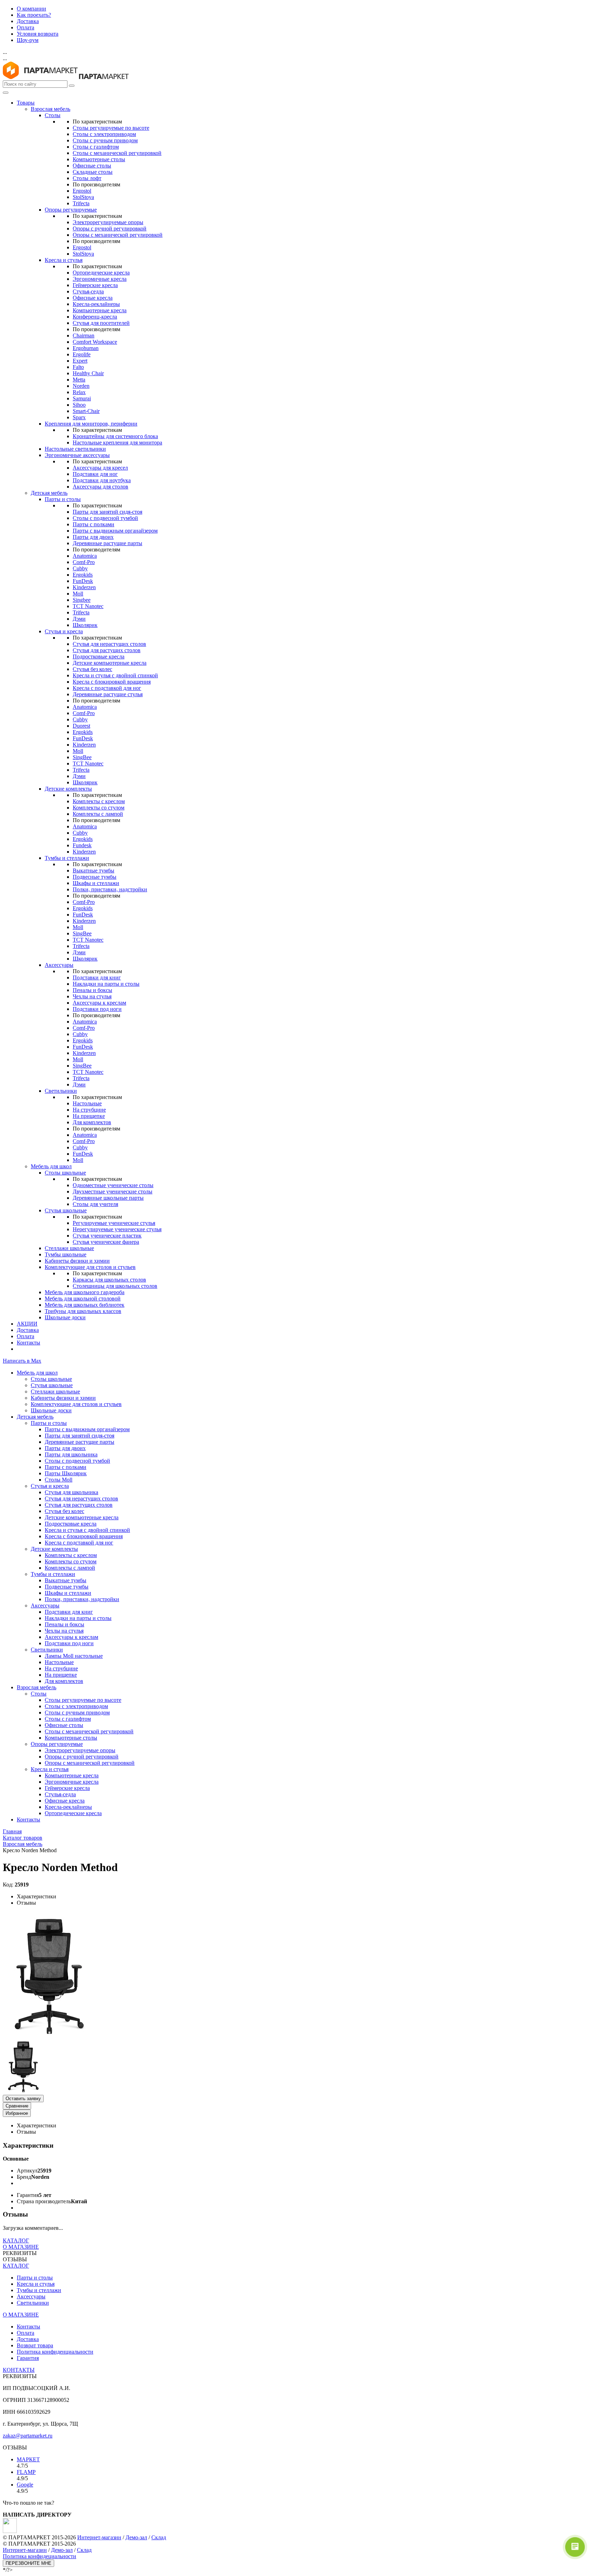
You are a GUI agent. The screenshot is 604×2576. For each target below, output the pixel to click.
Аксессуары (59, 965)
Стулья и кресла (64, 631)
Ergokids (83, 575)
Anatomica (85, 556)
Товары (26, 103)
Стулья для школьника (71, 1492)
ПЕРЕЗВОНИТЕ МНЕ (28, 2563)
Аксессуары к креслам (99, 1003)
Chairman (84, 336)
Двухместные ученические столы (113, 1191)
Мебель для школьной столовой (83, 1298)
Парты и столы (63, 499)
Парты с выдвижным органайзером (115, 531)
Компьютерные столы (99, 159)
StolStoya (83, 197)
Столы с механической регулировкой (117, 153)
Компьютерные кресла (100, 310)
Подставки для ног (95, 474)
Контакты (28, 1343)
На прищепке (89, 1116)
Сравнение (17, 2106)
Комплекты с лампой (98, 814)
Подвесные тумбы (95, 877)
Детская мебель (49, 493)
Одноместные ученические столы (113, 1185)
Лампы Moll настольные (74, 1656)
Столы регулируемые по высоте (111, 128)
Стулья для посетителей (101, 323)
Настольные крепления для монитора (117, 443)
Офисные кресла (93, 298)
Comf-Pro (84, 562)
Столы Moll (59, 1480)
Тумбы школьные (66, 1254)
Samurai (82, 398)
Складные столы (93, 172)
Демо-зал (136, 2537)
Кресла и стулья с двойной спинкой (115, 675)
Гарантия (28, 2358)
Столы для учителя (95, 1204)
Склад (159, 2537)
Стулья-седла (88, 291)
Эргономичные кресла (100, 279)
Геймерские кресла (95, 285)
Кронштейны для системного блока (115, 436)
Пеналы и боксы (92, 990)
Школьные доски (65, 1317)
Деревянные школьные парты (108, 1198)
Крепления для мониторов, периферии (91, 424)
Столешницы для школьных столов (115, 1286)
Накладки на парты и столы (106, 984)
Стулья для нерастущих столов (109, 644)
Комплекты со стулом (99, 808)
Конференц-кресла (95, 317)
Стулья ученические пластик (107, 1236)
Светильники (61, 1091)
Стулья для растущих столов (107, 650)
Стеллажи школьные (69, 1248)
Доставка (28, 21)
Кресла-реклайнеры (96, 304)
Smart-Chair (86, 411)
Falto (78, 367)
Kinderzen (84, 587)
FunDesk (83, 581)
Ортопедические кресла (101, 273)
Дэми (79, 619)
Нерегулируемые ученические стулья (117, 1229)
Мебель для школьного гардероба (85, 1292)
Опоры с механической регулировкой (118, 235)
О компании (31, 9)
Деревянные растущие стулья (108, 694)
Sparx (79, 417)
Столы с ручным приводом (105, 140)
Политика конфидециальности (39, 2556)
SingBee (82, 757)
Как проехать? (34, 15)
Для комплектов (92, 1122)
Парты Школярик (66, 1473)
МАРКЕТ (28, 2459)
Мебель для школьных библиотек (85, 1305)
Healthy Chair (88, 373)
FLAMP (26, 2472)
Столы (53, 115)
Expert (80, 361)
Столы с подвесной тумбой (105, 518)
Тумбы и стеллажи (67, 858)
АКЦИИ (27, 1324)
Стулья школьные (66, 1210)
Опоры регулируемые (71, 210)
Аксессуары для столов (100, 487)
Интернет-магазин (99, 2537)
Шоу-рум (28, 40)
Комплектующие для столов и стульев (90, 1267)
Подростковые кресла (99, 657)
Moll (78, 594)
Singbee (82, 600)
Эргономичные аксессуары (77, 455)
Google (25, 2485)
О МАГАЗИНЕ (21, 2247)
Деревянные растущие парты (107, 543)
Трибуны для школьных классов (83, 1311)
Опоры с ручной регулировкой (110, 229)
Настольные (87, 1103)
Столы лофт (87, 178)
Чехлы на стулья (92, 996)
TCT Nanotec (88, 606)
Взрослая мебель (51, 109)
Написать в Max (22, 1361)
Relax (79, 392)
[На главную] (40, 77)
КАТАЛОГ (16, 2240)
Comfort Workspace (95, 342)
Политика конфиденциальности (55, 2352)
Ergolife (82, 354)
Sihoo (79, 405)
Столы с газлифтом (96, 147)
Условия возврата (38, 34)
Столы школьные (65, 1173)
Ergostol (82, 191)
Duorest (81, 726)
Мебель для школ (51, 1166)
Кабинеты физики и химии (77, 1261)
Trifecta (81, 203)
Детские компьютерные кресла (110, 663)
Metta (79, 380)
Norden (81, 386)
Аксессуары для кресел (100, 468)
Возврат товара (35, 2345)
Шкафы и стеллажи (96, 883)
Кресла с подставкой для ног (107, 688)
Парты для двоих (93, 537)
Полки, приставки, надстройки (110, 889)
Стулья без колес (92, 669)
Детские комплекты (68, 789)
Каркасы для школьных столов (109, 1280)
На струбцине (89, 1110)
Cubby (80, 568)
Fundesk (82, 845)
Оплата (26, 27)
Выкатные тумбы (94, 870)
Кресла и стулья (64, 260)
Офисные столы (92, 166)
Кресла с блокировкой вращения (112, 682)
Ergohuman (86, 348)
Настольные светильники (75, 449)
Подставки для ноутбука (102, 480)
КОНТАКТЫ (19, 2370)
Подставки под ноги (97, 1009)
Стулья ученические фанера (106, 1242)
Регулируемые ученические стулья (114, 1223)
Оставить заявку (23, 2099)
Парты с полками (94, 524)
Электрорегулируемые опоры (108, 222)
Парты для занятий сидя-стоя (107, 512)
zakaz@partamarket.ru (28, 2436)
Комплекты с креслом (99, 801)
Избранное (17, 2113)
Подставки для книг (97, 977)
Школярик (85, 625)
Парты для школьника (71, 1454)
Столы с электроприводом (104, 134)
